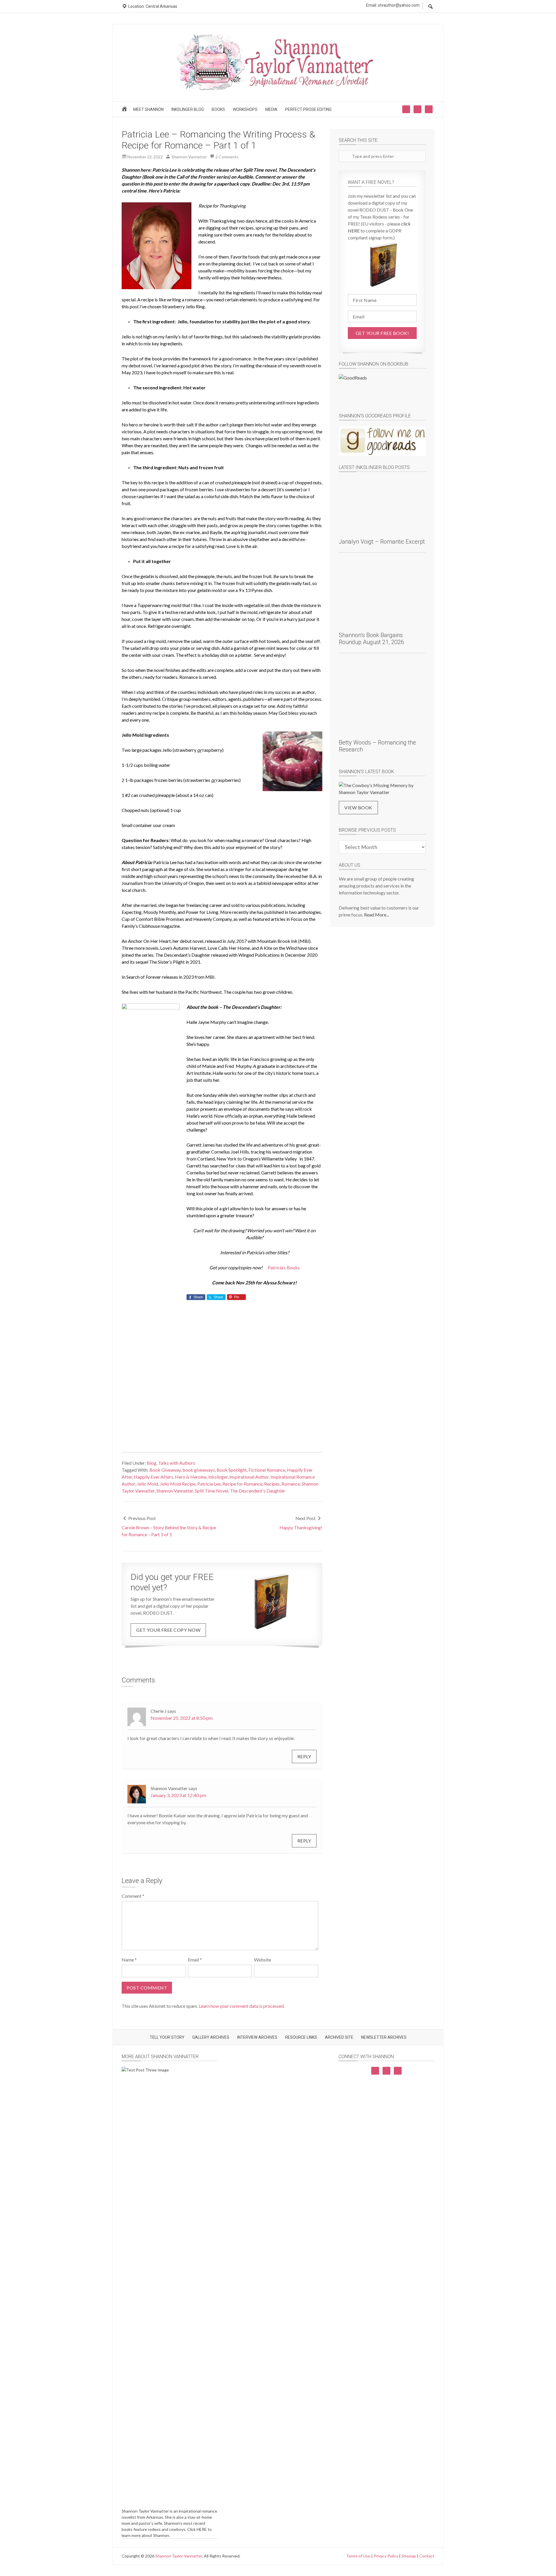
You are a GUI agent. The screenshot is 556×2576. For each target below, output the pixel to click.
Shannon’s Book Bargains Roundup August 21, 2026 (371, 639)
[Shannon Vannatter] (278, 89)
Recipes (272, 1484)
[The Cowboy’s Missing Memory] (382, 789)
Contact (427, 2556)
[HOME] (125, 111)
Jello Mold (148, 1484)
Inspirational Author (249, 1477)
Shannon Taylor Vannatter (179, 2556)
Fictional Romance (267, 1470)
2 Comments (227, 157)
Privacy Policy (386, 2556)
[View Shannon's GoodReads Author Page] (382, 441)
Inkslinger (218, 1477)
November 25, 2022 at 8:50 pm (182, 1718)
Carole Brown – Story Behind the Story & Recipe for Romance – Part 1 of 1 (169, 1531)
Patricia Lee (209, 1484)
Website (263, 1960)
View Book (358, 807)
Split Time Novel (212, 1491)
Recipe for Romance (242, 1484)
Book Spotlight (232, 1470)
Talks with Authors (177, 1463)
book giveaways (199, 1470)
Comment (133, 1896)
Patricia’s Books (284, 1267)
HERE (202, 2529)
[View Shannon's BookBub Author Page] (382, 389)
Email (195, 1960)
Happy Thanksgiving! (301, 1527)
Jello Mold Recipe (178, 1484)
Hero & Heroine (191, 1477)
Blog (152, 1463)
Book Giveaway (165, 1470)
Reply (304, 1756)
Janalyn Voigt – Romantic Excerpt (382, 542)
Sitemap (409, 2556)
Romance (291, 1484)
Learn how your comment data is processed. (242, 2006)
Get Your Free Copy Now (168, 1630)
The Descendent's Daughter (258, 1491)
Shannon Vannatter (175, 1491)
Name (129, 1960)
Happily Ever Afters (153, 1477)
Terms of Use (358, 2556)
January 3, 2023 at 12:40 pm (178, 1795)
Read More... (376, 915)
